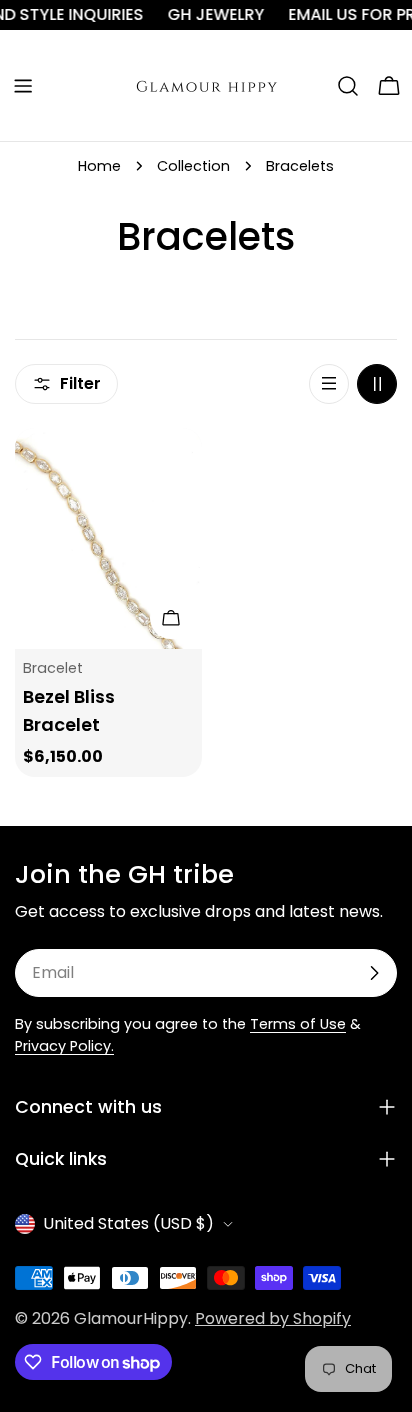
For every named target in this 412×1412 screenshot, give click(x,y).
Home (99, 166)
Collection (193, 166)
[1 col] (329, 384)
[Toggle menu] (23, 86)
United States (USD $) (128, 1223)
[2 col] (377, 384)
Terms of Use (298, 1024)
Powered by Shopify (273, 1318)
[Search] (348, 86)
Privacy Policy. (64, 1046)
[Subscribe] (374, 973)
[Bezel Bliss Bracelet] (108, 538)
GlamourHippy (131, 1318)
